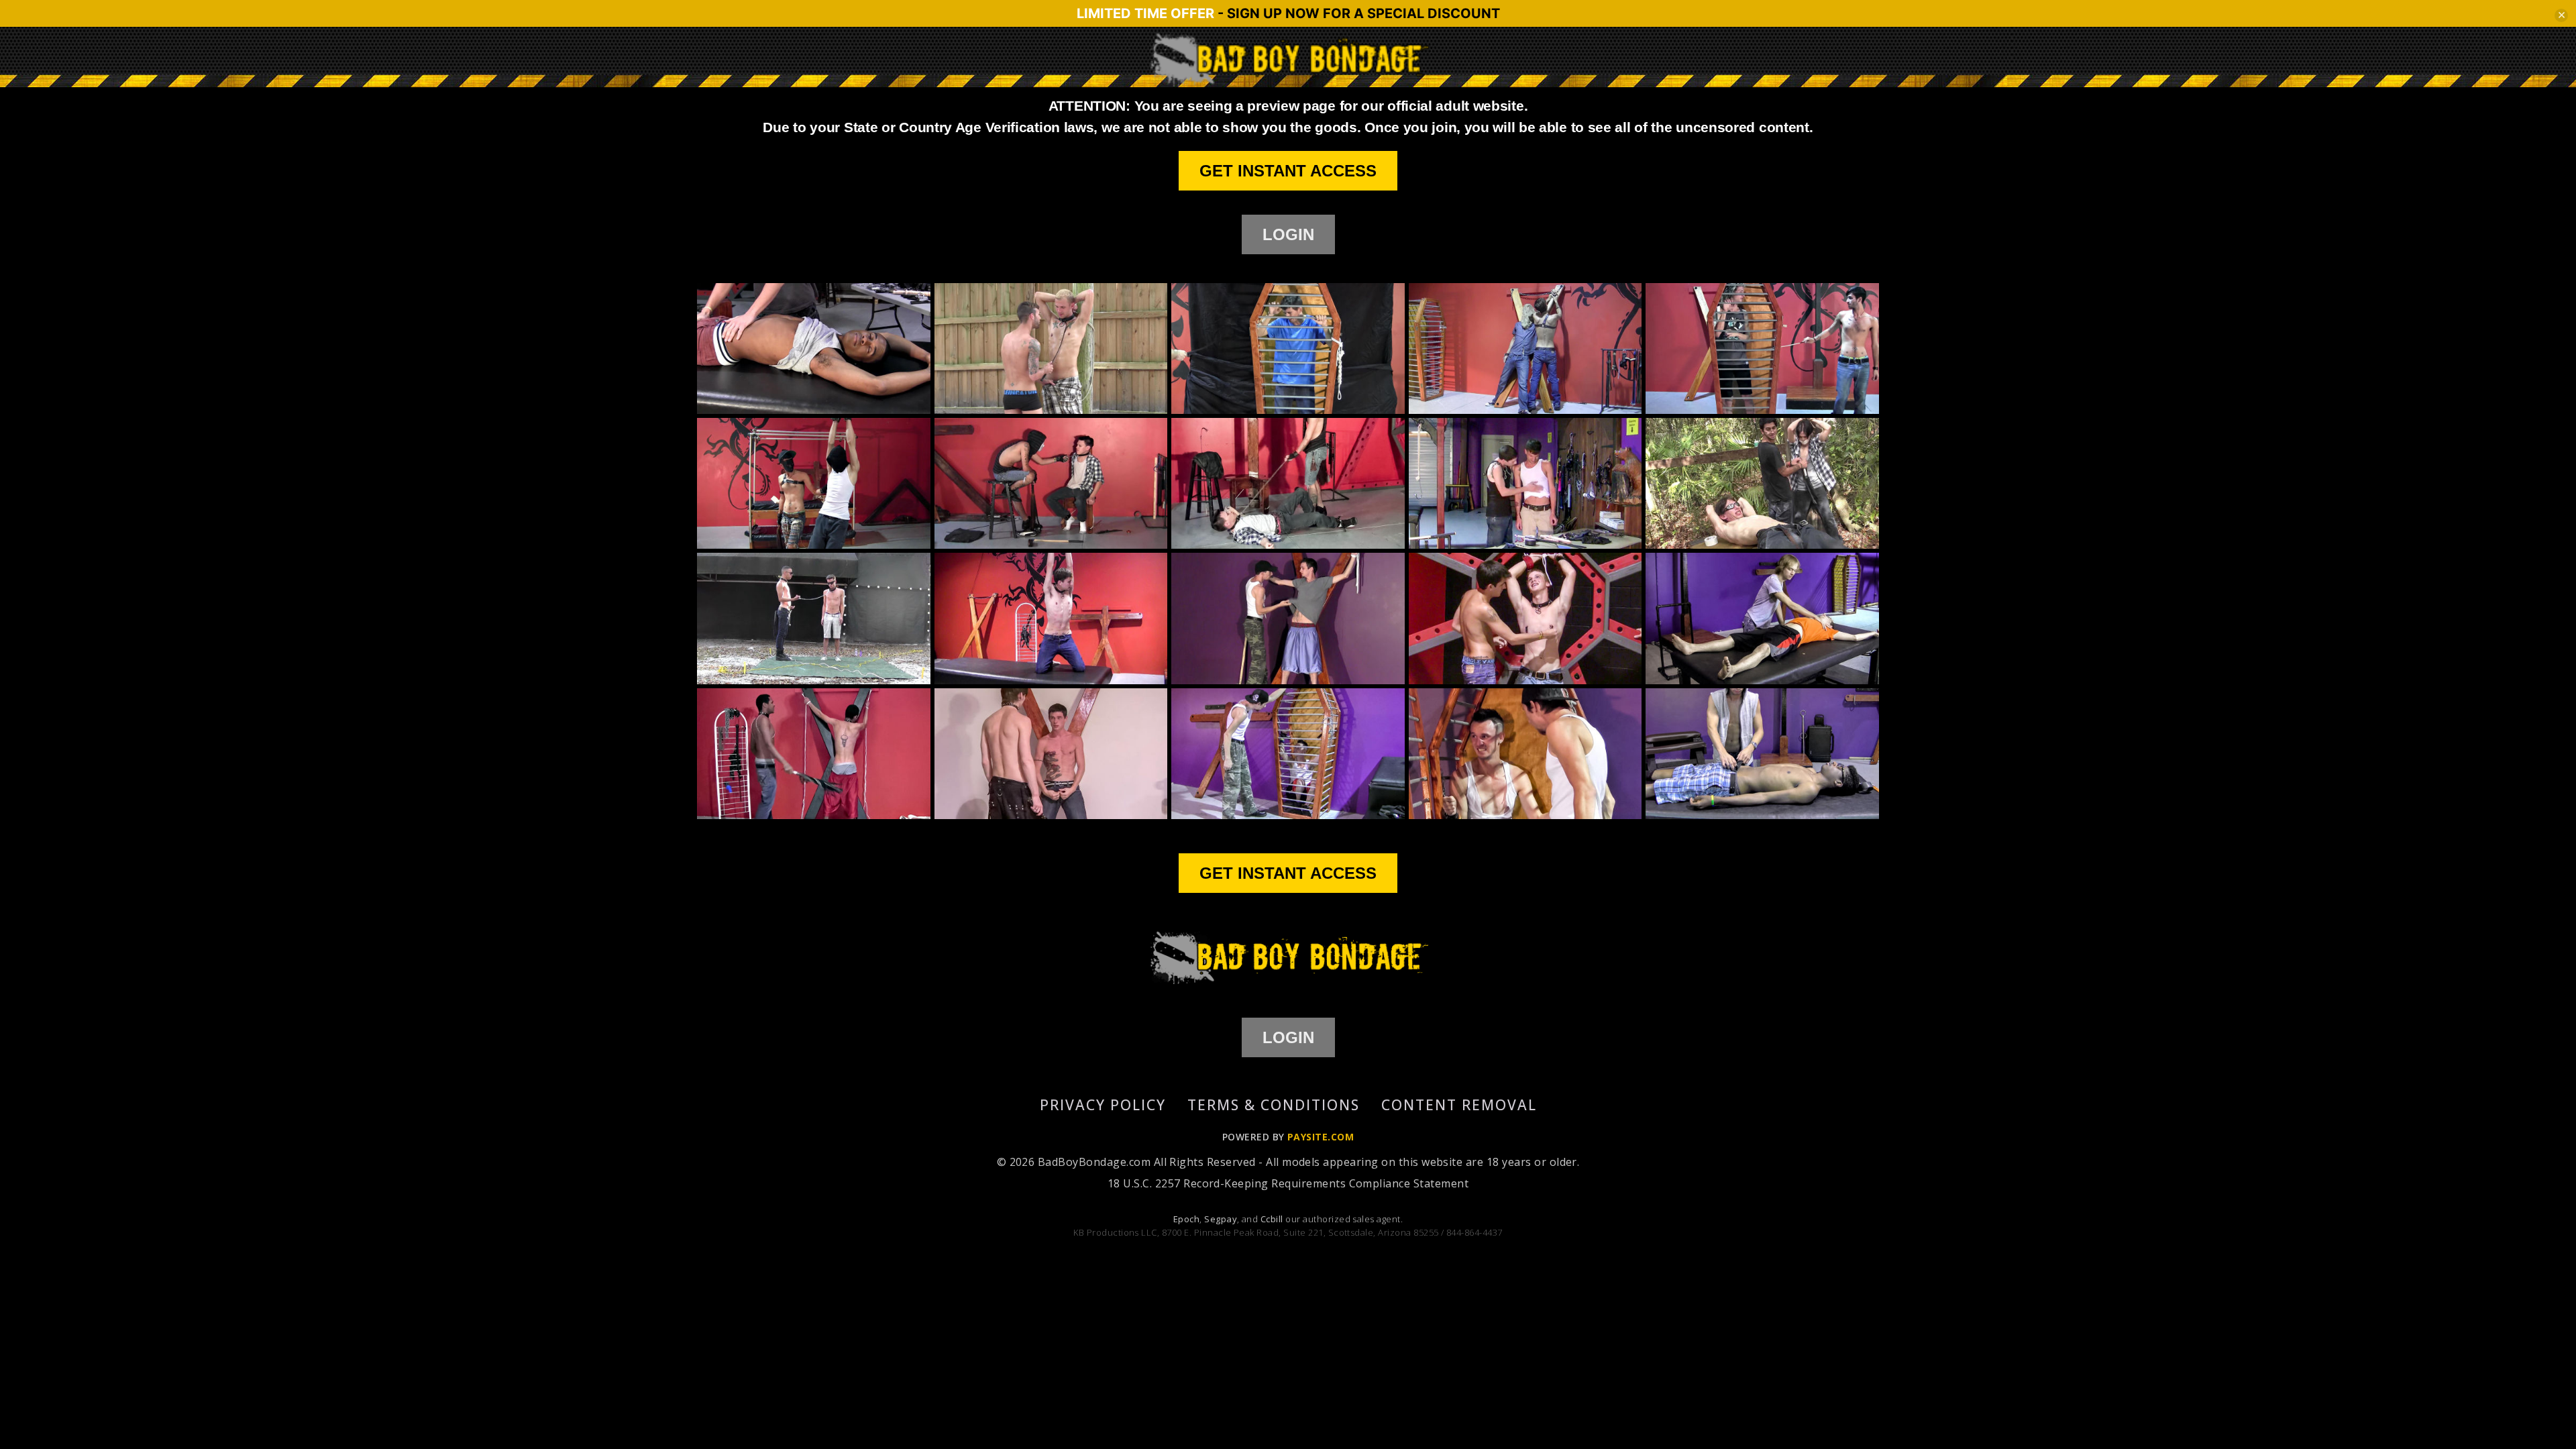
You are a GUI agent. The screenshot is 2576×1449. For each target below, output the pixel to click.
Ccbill (1272, 1219)
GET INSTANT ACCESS (1288, 171)
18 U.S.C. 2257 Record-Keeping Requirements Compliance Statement (1288, 1183)
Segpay (1221, 1219)
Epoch (1186, 1219)
